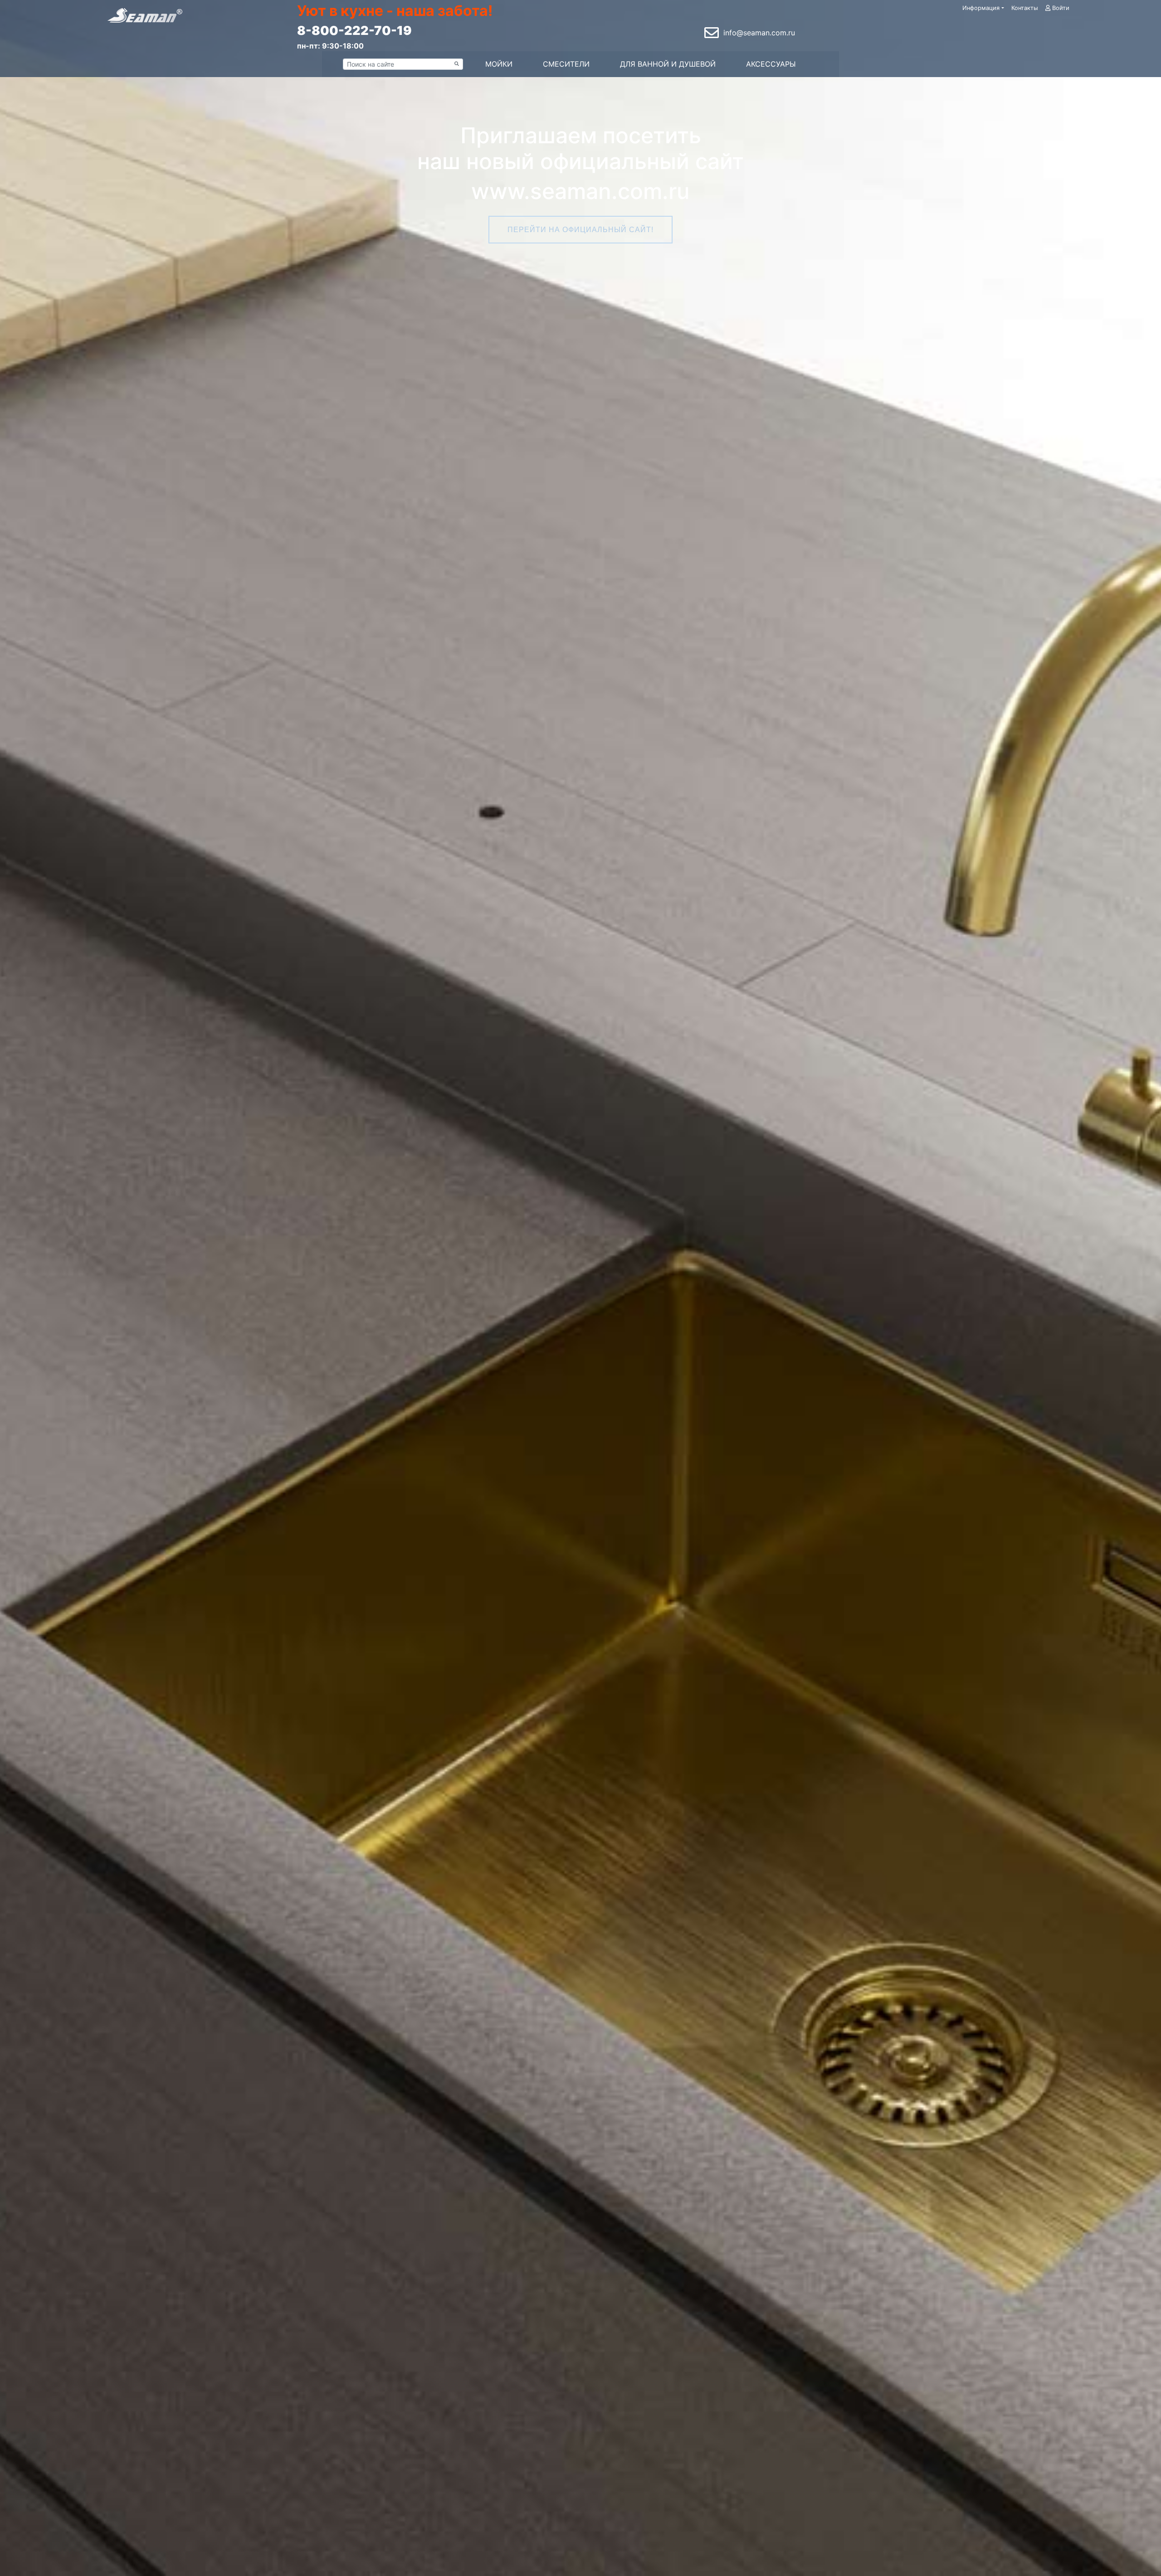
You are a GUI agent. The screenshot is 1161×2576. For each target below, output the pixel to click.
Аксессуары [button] (771, 64)
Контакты (1025, 8)
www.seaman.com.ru (580, 191)
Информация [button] (981, 8)
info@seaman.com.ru (759, 33)
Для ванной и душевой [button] (668, 64)
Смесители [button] (566, 64)
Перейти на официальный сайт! (580, 230)
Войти (1060, 8)
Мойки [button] (499, 64)
